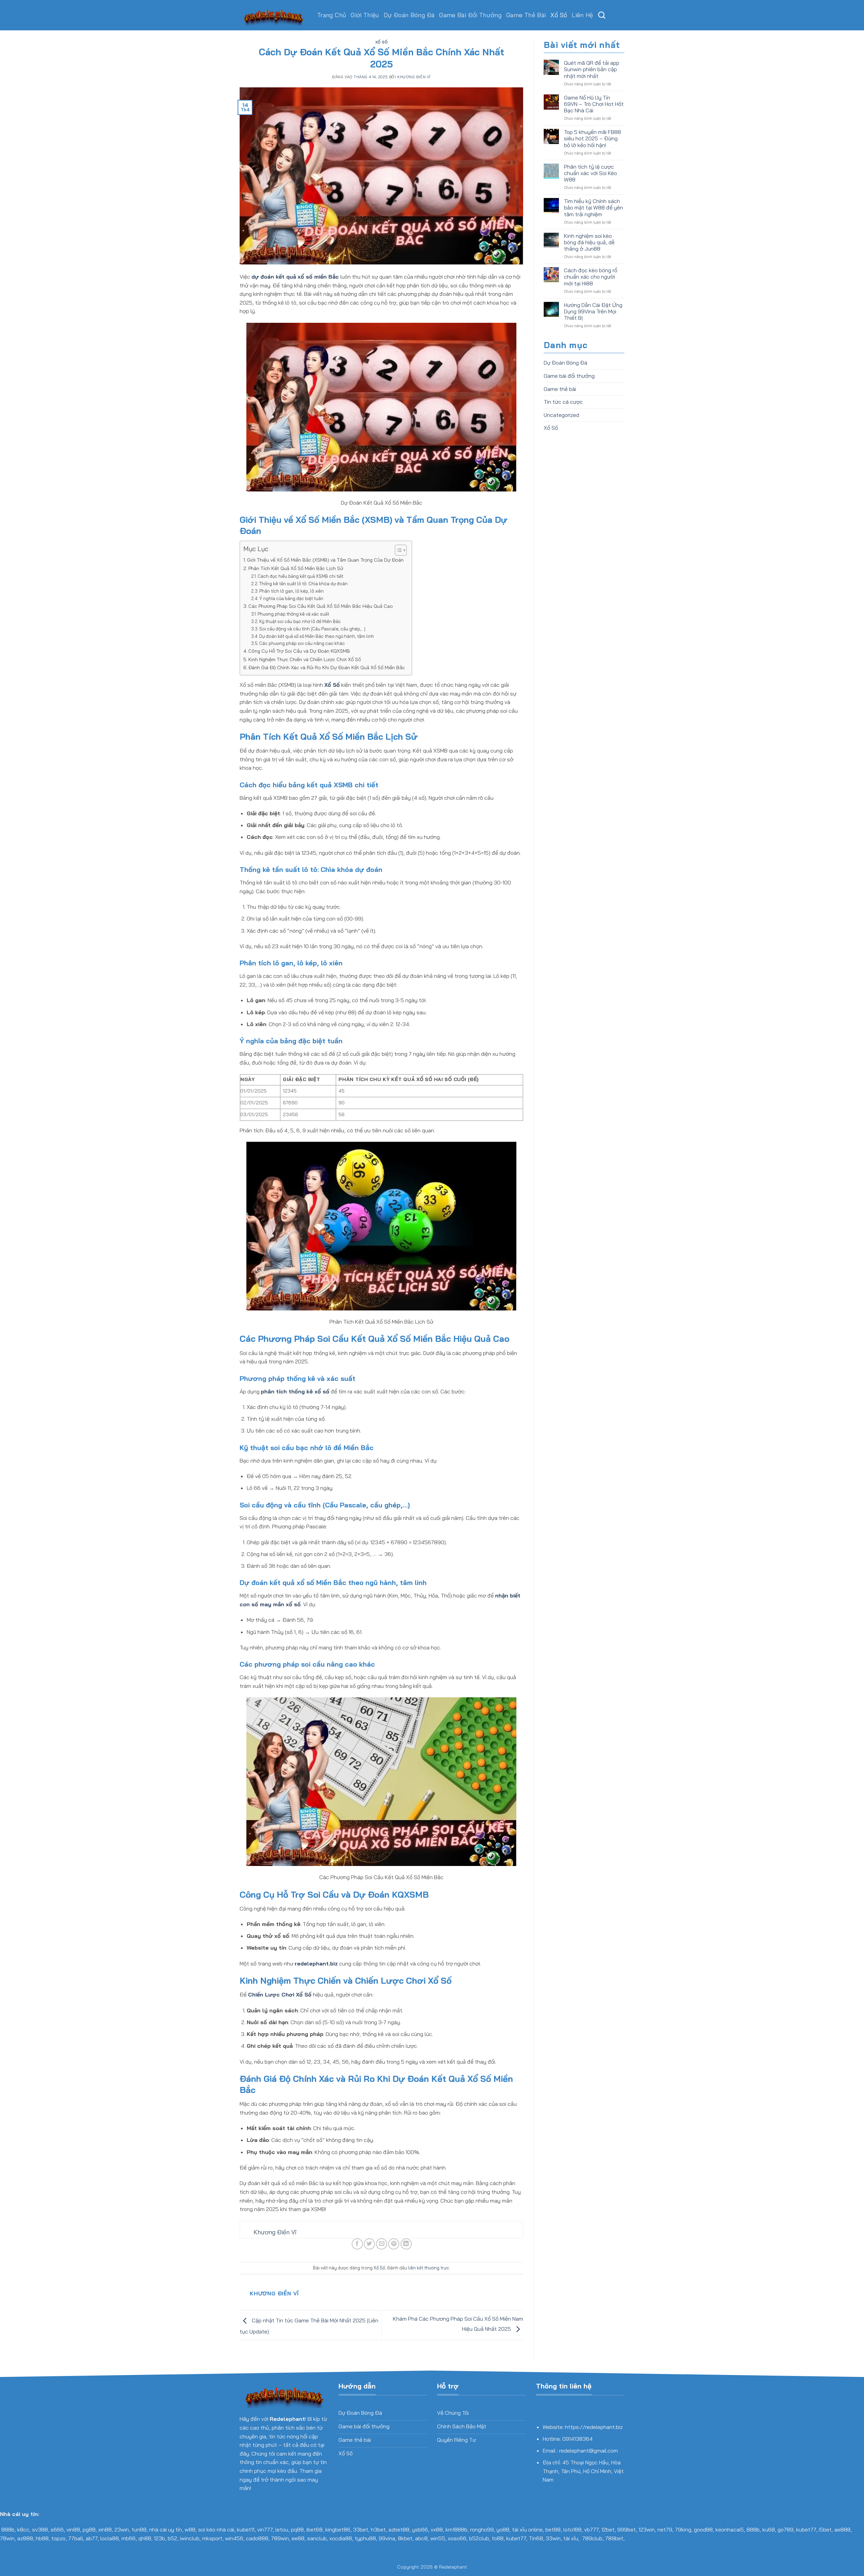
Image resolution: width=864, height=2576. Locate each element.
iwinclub (190, 2538)
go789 (786, 2529)
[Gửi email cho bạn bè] (382, 2244)
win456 (234, 2538)
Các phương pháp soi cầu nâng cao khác (302, 643)
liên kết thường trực (429, 2268)
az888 (25, 2538)
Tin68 (536, 2538)
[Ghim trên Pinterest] (394, 2244)
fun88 (139, 2529)
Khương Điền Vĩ (414, 77)
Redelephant (453, 2567)
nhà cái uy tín (166, 2529)
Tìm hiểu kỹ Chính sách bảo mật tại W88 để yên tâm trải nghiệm (593, 208)
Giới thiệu (365, 15)
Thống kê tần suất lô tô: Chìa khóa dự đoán (303, 584)
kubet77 (806, 2529)
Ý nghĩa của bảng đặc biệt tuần (291, 598)
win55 (438, 2538)
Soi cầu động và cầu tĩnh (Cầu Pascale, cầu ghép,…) (312, 629)
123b (159, 2538)
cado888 (257, 2538)
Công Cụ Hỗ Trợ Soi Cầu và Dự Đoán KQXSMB (299, 651)
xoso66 (457, 2538)
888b (8, 2529)
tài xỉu (571, 2538)
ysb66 (420, 2529)
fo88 (498, 2538)
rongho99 (482, 2529)
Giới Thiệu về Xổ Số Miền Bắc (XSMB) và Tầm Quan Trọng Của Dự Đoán (325, 560)
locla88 (110, 2538)
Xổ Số (559, 15)
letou (282, 2529)
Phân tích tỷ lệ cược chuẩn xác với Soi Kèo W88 (590, 173)
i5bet (825, 2529)
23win (122, 2529)
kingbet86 (338, 2529)
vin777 (265, 2529)
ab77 (92, 2538)
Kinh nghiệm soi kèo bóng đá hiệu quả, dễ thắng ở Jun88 (589, 242)
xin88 (105, 2529)
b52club (479, 2538)
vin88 (73, 2529)
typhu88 (365, 2538)
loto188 (572, 2529)
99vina (387, 2538)
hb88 (42, 2538)
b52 (172, 2538)
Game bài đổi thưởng (470, 15)
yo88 (503, 2529)
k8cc (23, 2529)
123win (647, 2529)
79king (683, 2529)
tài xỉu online (527, 2529)
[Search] (602, 15)
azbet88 (399, 2529)
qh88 (145, 2538)
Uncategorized (561, 415)
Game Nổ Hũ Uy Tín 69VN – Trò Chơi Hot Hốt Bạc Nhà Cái (594, 104)
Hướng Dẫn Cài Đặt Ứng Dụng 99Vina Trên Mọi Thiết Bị (593, 312)
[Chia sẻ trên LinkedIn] (406, 2244)
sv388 (40, 2529)
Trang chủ (332, 15)
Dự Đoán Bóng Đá (409, 15)
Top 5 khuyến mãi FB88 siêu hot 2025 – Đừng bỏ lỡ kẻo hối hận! (592, 138)
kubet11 (246, 2529)
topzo (58, 2538)
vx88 (437, 2529)
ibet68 (315, 2529)
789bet (614, 2538)
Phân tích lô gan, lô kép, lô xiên (291, 591)
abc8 (421, 2538)
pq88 (297, 2529)
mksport (212, 2538)
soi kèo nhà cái (216, 2529)
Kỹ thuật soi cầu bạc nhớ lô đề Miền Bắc (300, 621)
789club (592, 2538)
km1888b (456, 2529)
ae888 (842, 2529)
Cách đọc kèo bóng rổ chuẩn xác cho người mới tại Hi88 (591, 277)
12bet (608, 2529)
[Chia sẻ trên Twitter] (369, 2244)
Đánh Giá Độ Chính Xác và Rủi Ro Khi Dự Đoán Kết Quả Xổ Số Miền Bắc (327, 668)
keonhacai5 (730, 2529)
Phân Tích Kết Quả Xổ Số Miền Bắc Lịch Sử (296, 568)
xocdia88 (341, 2538)
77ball (76, 2538)
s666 (57, 2529)
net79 (665, 2529)
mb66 (129, 2538)
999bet (627, 2529)
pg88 (89, 2529)
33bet (361, 2529)
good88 (703, 2529)
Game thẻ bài (526, 15)
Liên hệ (583, 15)
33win (553, 2538)
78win (7, 2538)
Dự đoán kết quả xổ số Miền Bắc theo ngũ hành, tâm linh (317, 636)
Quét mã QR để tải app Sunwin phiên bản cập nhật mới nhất (592, 69)
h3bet (378, 2529)
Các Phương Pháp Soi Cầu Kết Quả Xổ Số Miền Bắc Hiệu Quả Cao (321, 606)
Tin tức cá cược (563, 402)
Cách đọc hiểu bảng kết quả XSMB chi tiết (300, 576)
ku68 (769, 2529)
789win (280, 2538)
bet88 (553, 2529)
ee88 (298, 2538)
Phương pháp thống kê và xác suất (293, 614)
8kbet (405, 2538)
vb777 (591, 2529)
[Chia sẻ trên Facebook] (357, 2244)
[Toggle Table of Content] (397, 550)
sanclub (317, 2538)
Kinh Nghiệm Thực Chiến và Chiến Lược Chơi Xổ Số (305, 659)
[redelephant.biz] (273, 15)
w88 (190, 2529)
